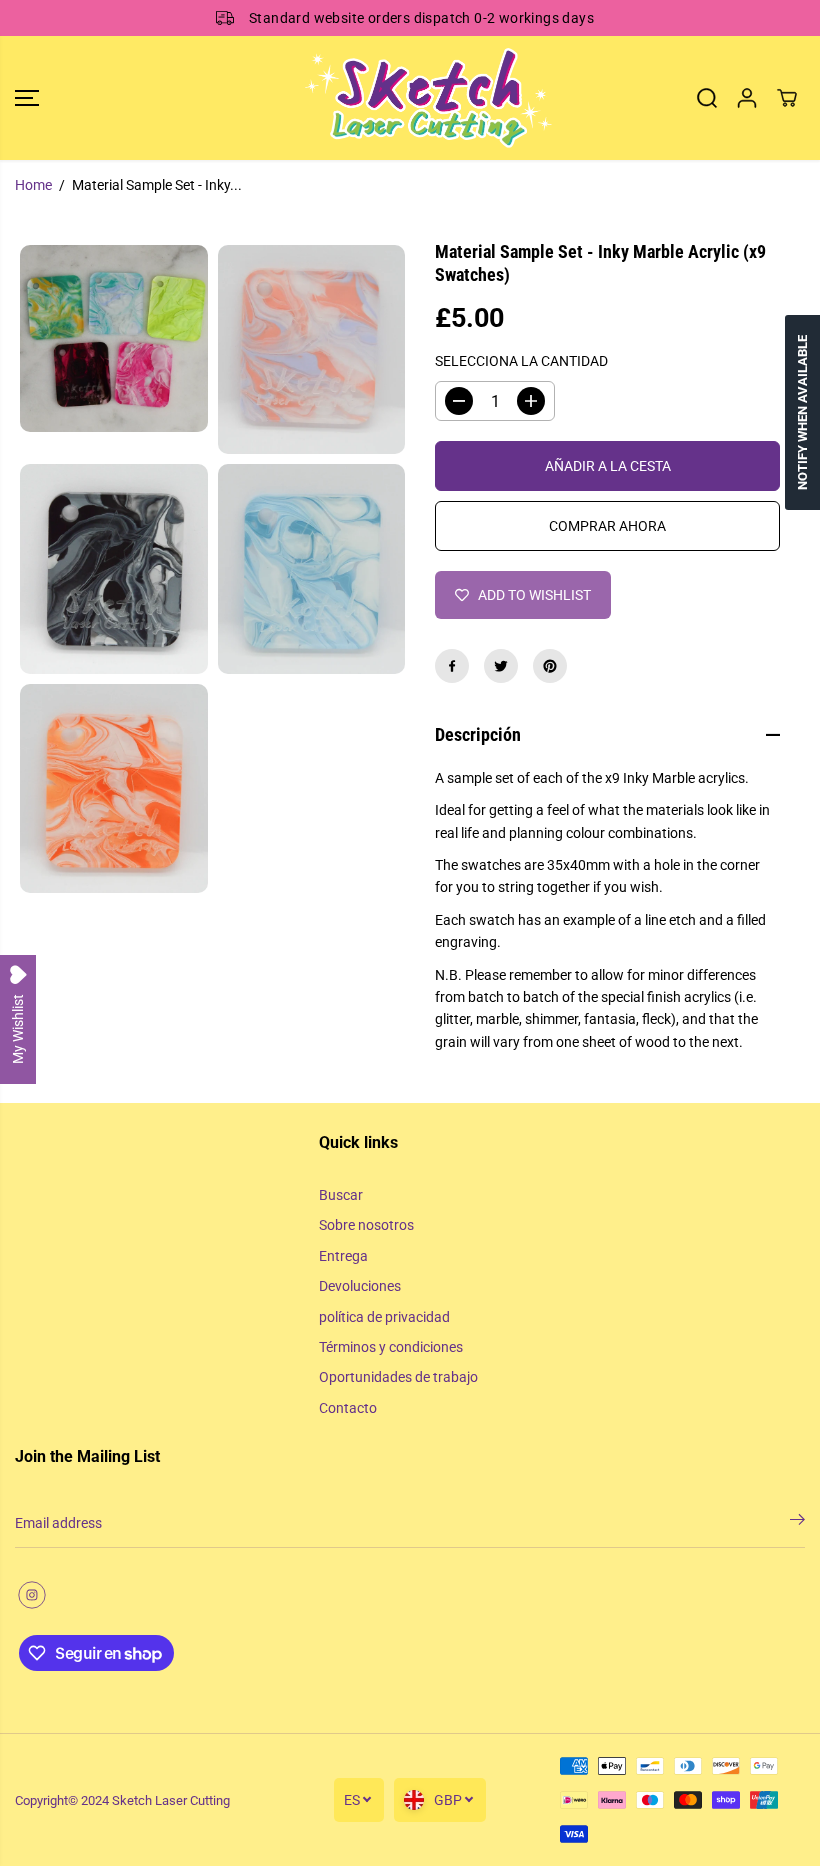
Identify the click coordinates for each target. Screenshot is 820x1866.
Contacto (348, 1408)
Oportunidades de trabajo (398, 1377)
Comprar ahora (607, 526)
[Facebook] (452, 666)
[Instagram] (32, 1595)
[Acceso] (747, 98)
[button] (27, 98)
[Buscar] (707, 98)
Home (33, 185)
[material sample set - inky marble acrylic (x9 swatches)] (114, 339)
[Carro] (787, 98)
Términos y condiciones (391, 1347)
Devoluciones (360, 1286)
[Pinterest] (550, 666)
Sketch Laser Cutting (171, 1800)
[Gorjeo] (501, 666)
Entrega (343, 1256)
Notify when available (802, 412)
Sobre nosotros (366, 1225)
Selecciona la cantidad (521, 361)
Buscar (341, 1195)
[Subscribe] (797, 1523)
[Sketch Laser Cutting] (405, 98)
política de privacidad (384, 1317)
